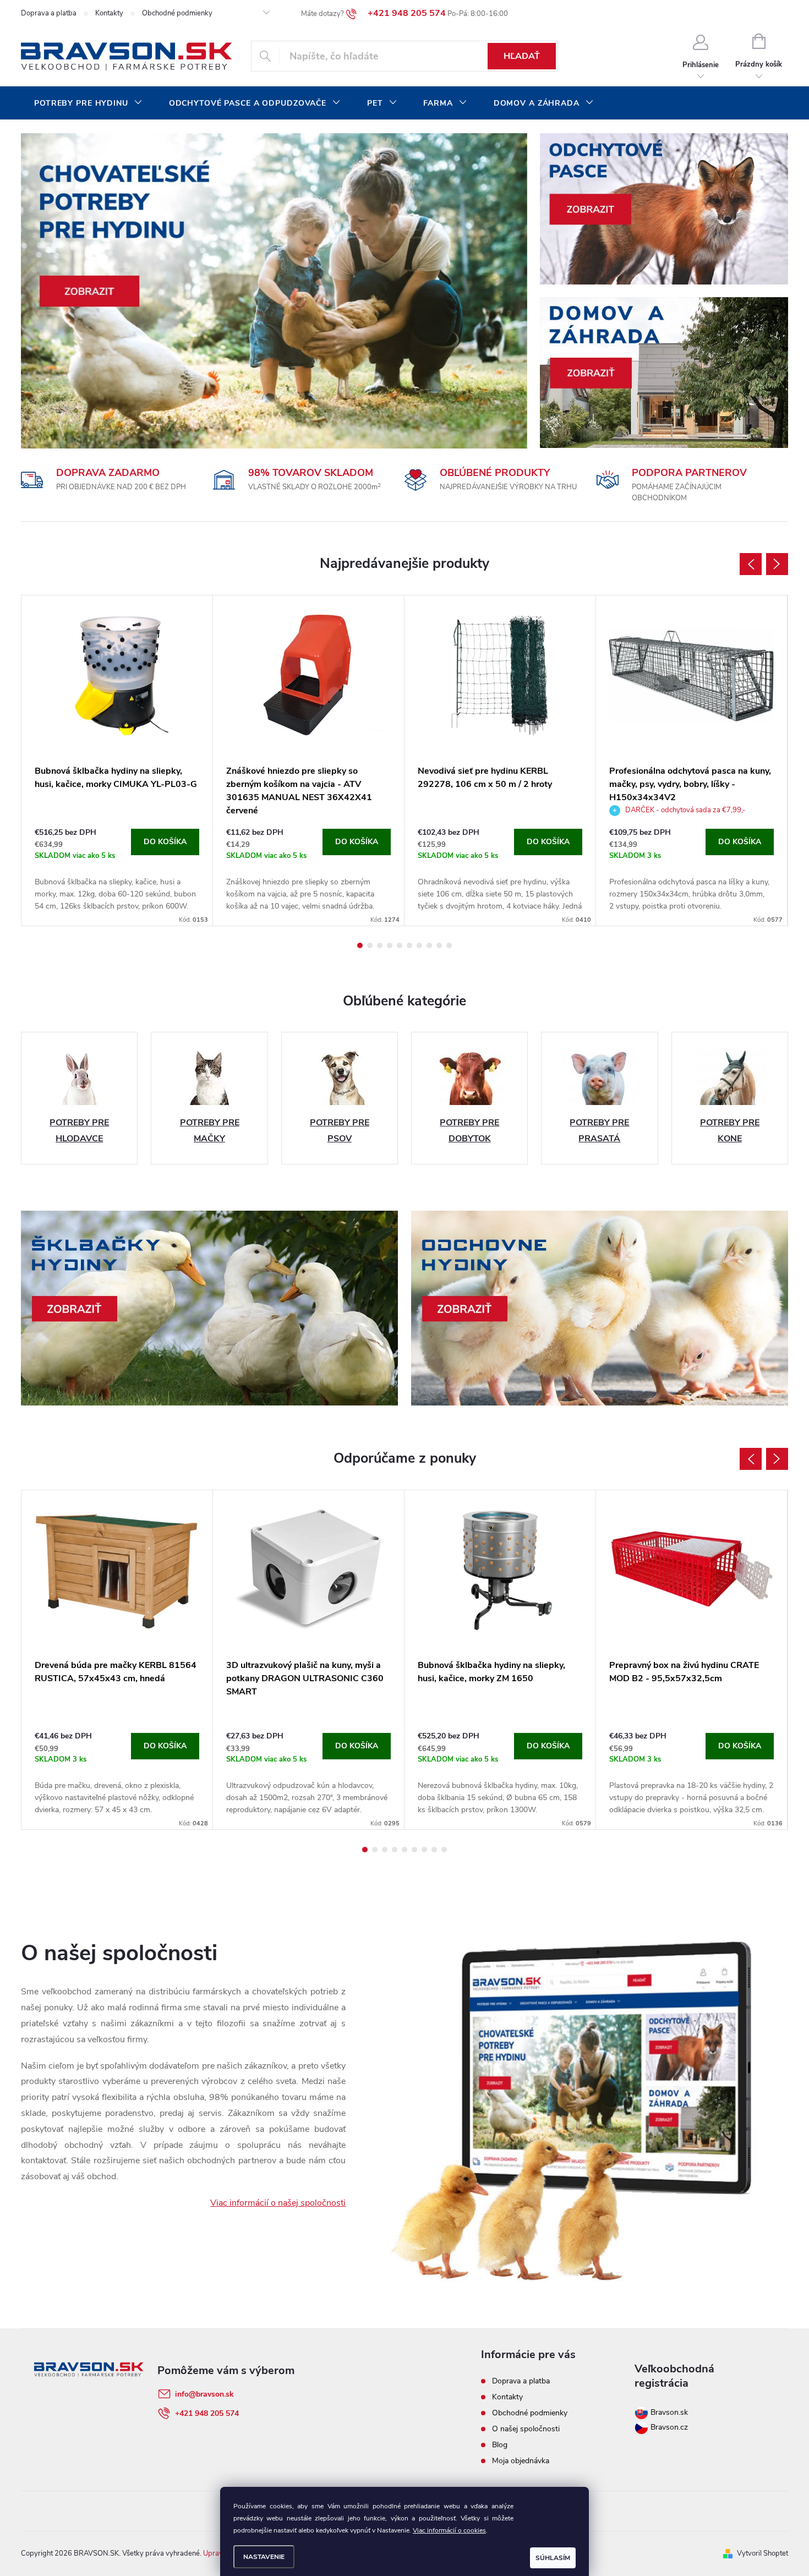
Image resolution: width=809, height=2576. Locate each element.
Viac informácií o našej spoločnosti (278, 2203)
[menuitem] (88, 103)
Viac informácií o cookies (449, 2530)
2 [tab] (370, 945)
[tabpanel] (117, 761)
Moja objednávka (521, 2461)
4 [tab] (390, 945)
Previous (751, 564)
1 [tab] (360, 945)
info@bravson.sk (204, 2394)
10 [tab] (449, 945)
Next (777, 564)
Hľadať (522, 56)
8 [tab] (429, 945)
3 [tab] (380, 945)
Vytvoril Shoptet (762, 2553)
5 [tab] (400, 945)
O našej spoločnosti (526, 2429)
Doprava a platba (49, 13)
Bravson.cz (669, 2427)
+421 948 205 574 (207, 2413)
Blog (500, 2445)
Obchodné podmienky (177, 13)
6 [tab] (409, 945)
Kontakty (109, 13)
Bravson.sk (668, 2412)
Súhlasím (553, 2558)
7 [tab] (419, 945)
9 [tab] (439, 945)
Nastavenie (264, 2557)
